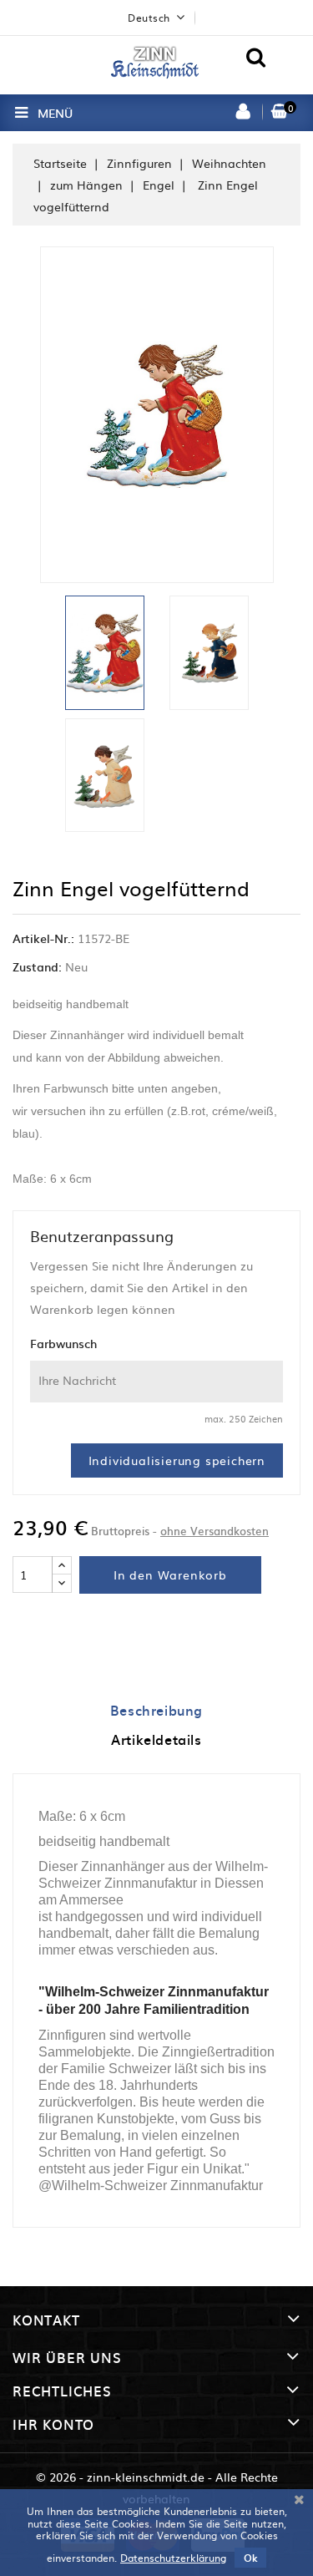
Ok (250, 2558)
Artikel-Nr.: (43, 938)
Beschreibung (156, 1710)
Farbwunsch (63, 1343)
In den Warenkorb (170, 1575)
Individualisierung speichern (177, 1460)
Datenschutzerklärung (173, 2558)
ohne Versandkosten (215, 1531)
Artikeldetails (156, 1739)
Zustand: (37, 966)
